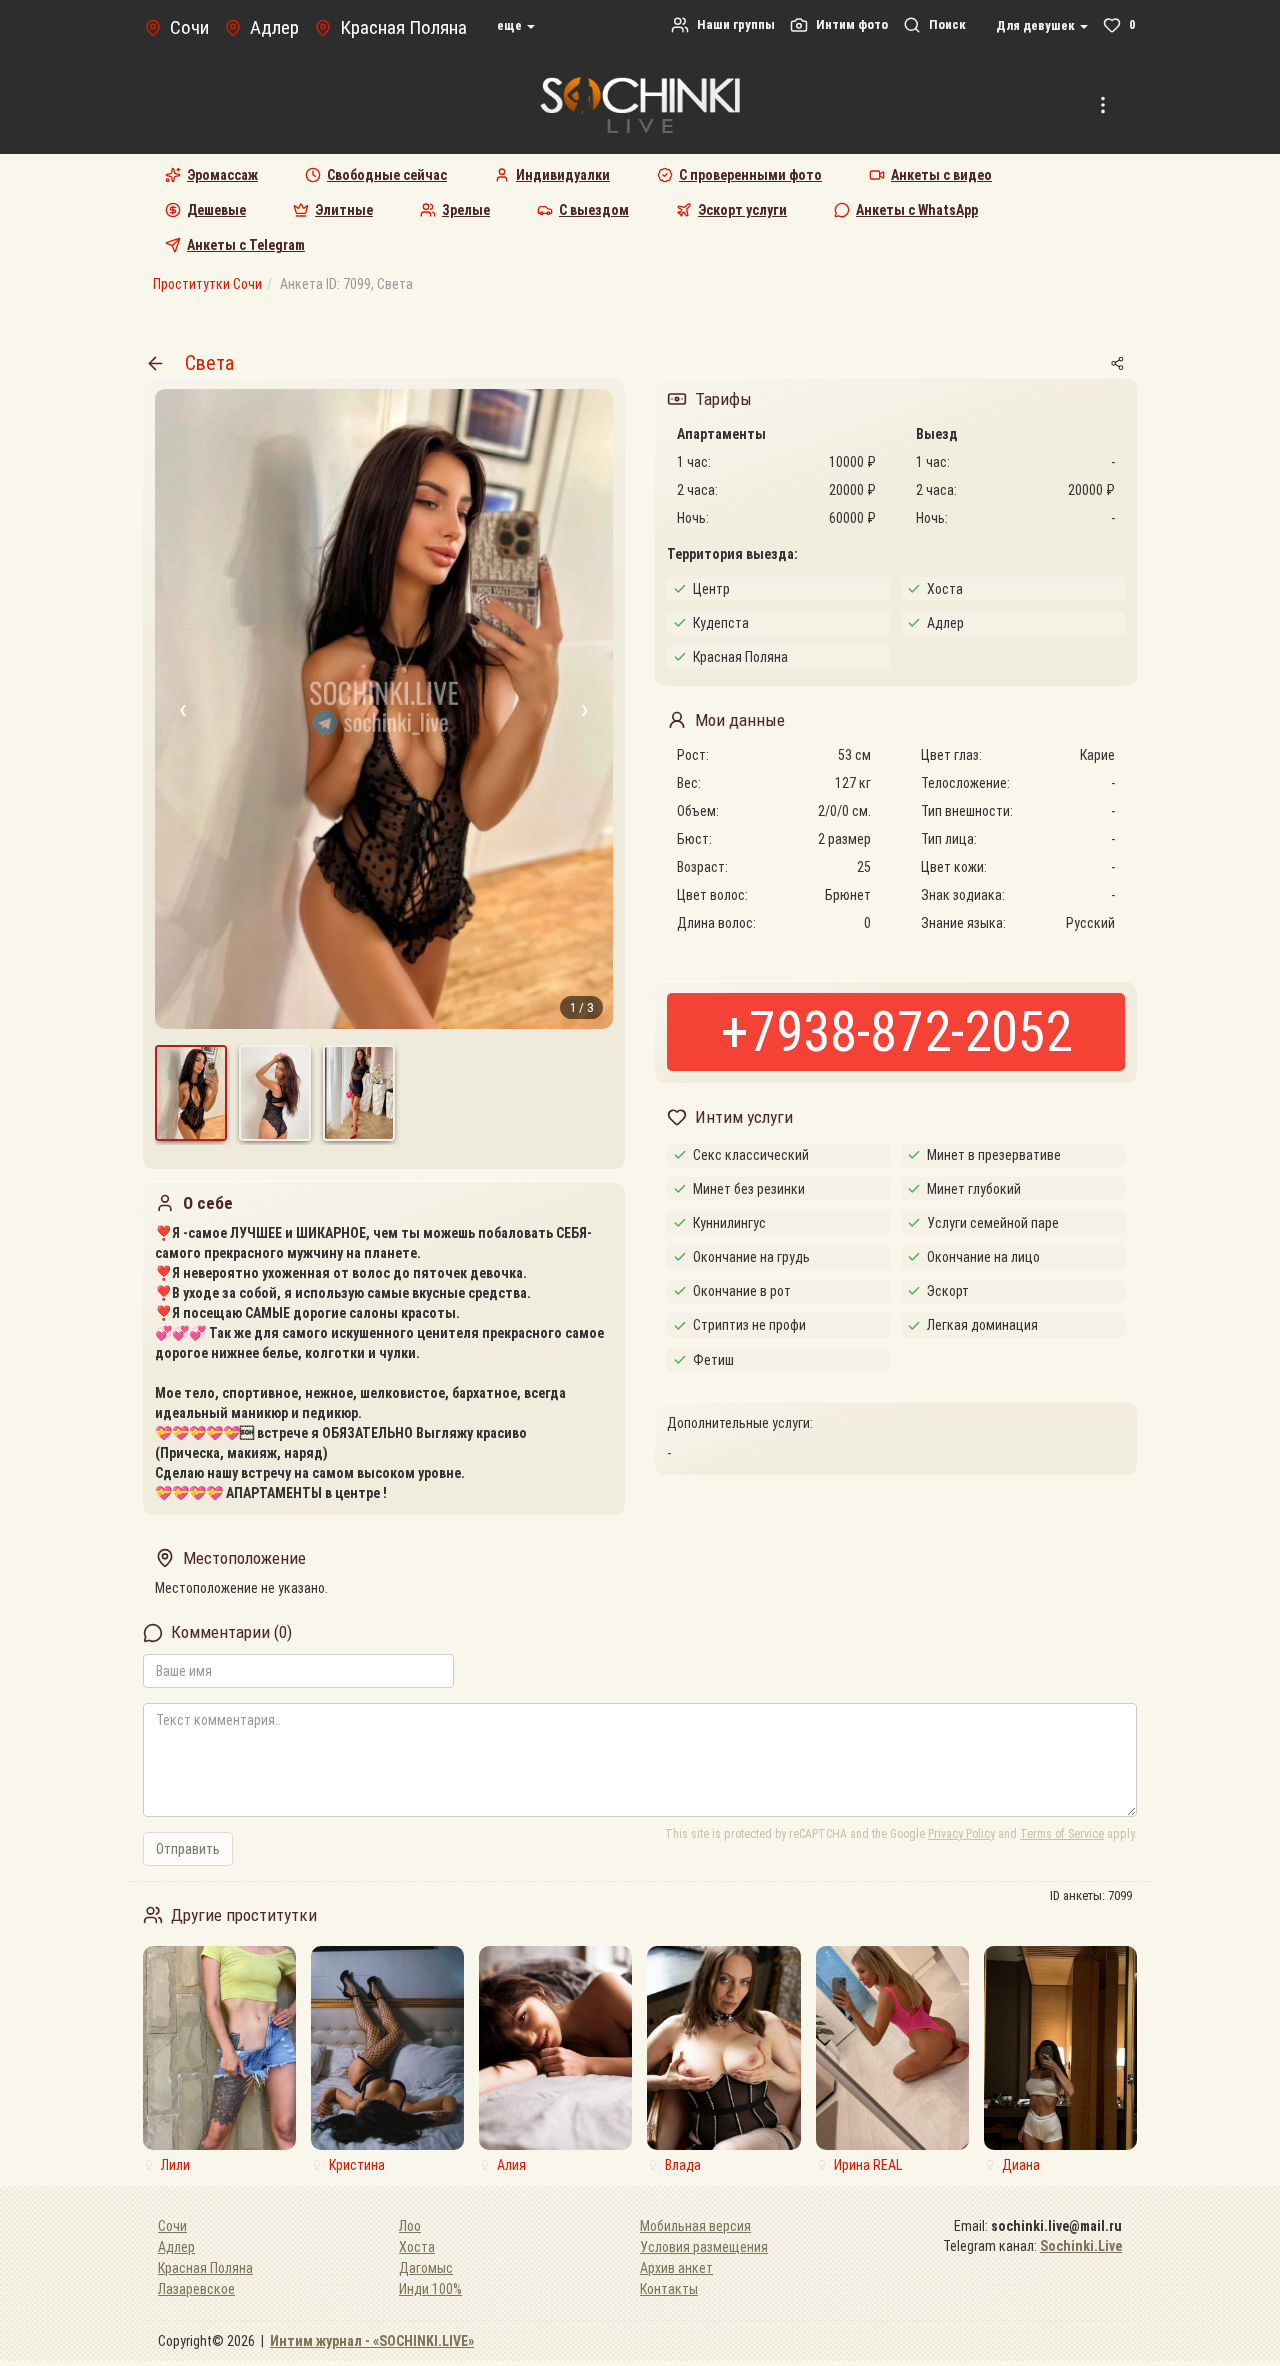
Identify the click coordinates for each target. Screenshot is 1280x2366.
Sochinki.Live (1081, 2246)
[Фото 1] (191, 1093)
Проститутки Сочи (207, 284)
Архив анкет (676, 2268)
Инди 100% (430, 2289)
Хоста (417, 2247)
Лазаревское (196, 2289)
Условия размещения (704, 2247)
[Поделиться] (1117, 363)
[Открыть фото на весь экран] (384, 709)
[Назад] (155, 363)
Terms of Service (1062, 1834)
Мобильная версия (695, 2226)
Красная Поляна (205, 2268)
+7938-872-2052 (896, 1032)
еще (511, 25)
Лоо (410, 2226)
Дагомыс (426, 2268)
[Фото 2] (275, 1093)
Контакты (669, 2289)
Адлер (176, 2247)
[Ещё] (1103, 105)
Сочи (172, 2226)
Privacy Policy (961, 1834)
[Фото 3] (359, 1093)
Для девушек (1037, 25)
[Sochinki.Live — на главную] (640, 105)
